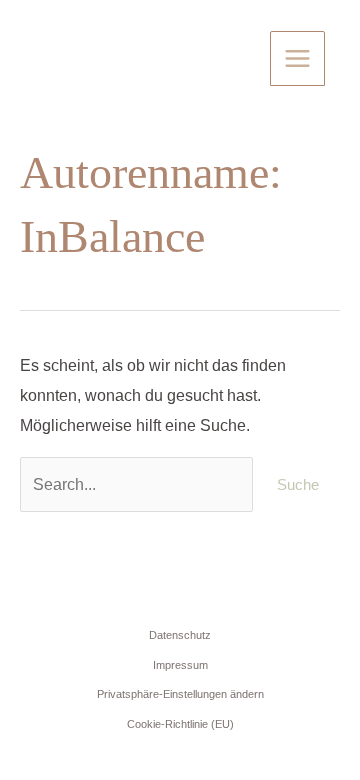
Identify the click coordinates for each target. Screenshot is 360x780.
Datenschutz (180, 635)
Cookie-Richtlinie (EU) (180, 724)
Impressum (180, 665)
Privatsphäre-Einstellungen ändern (180, 694)
